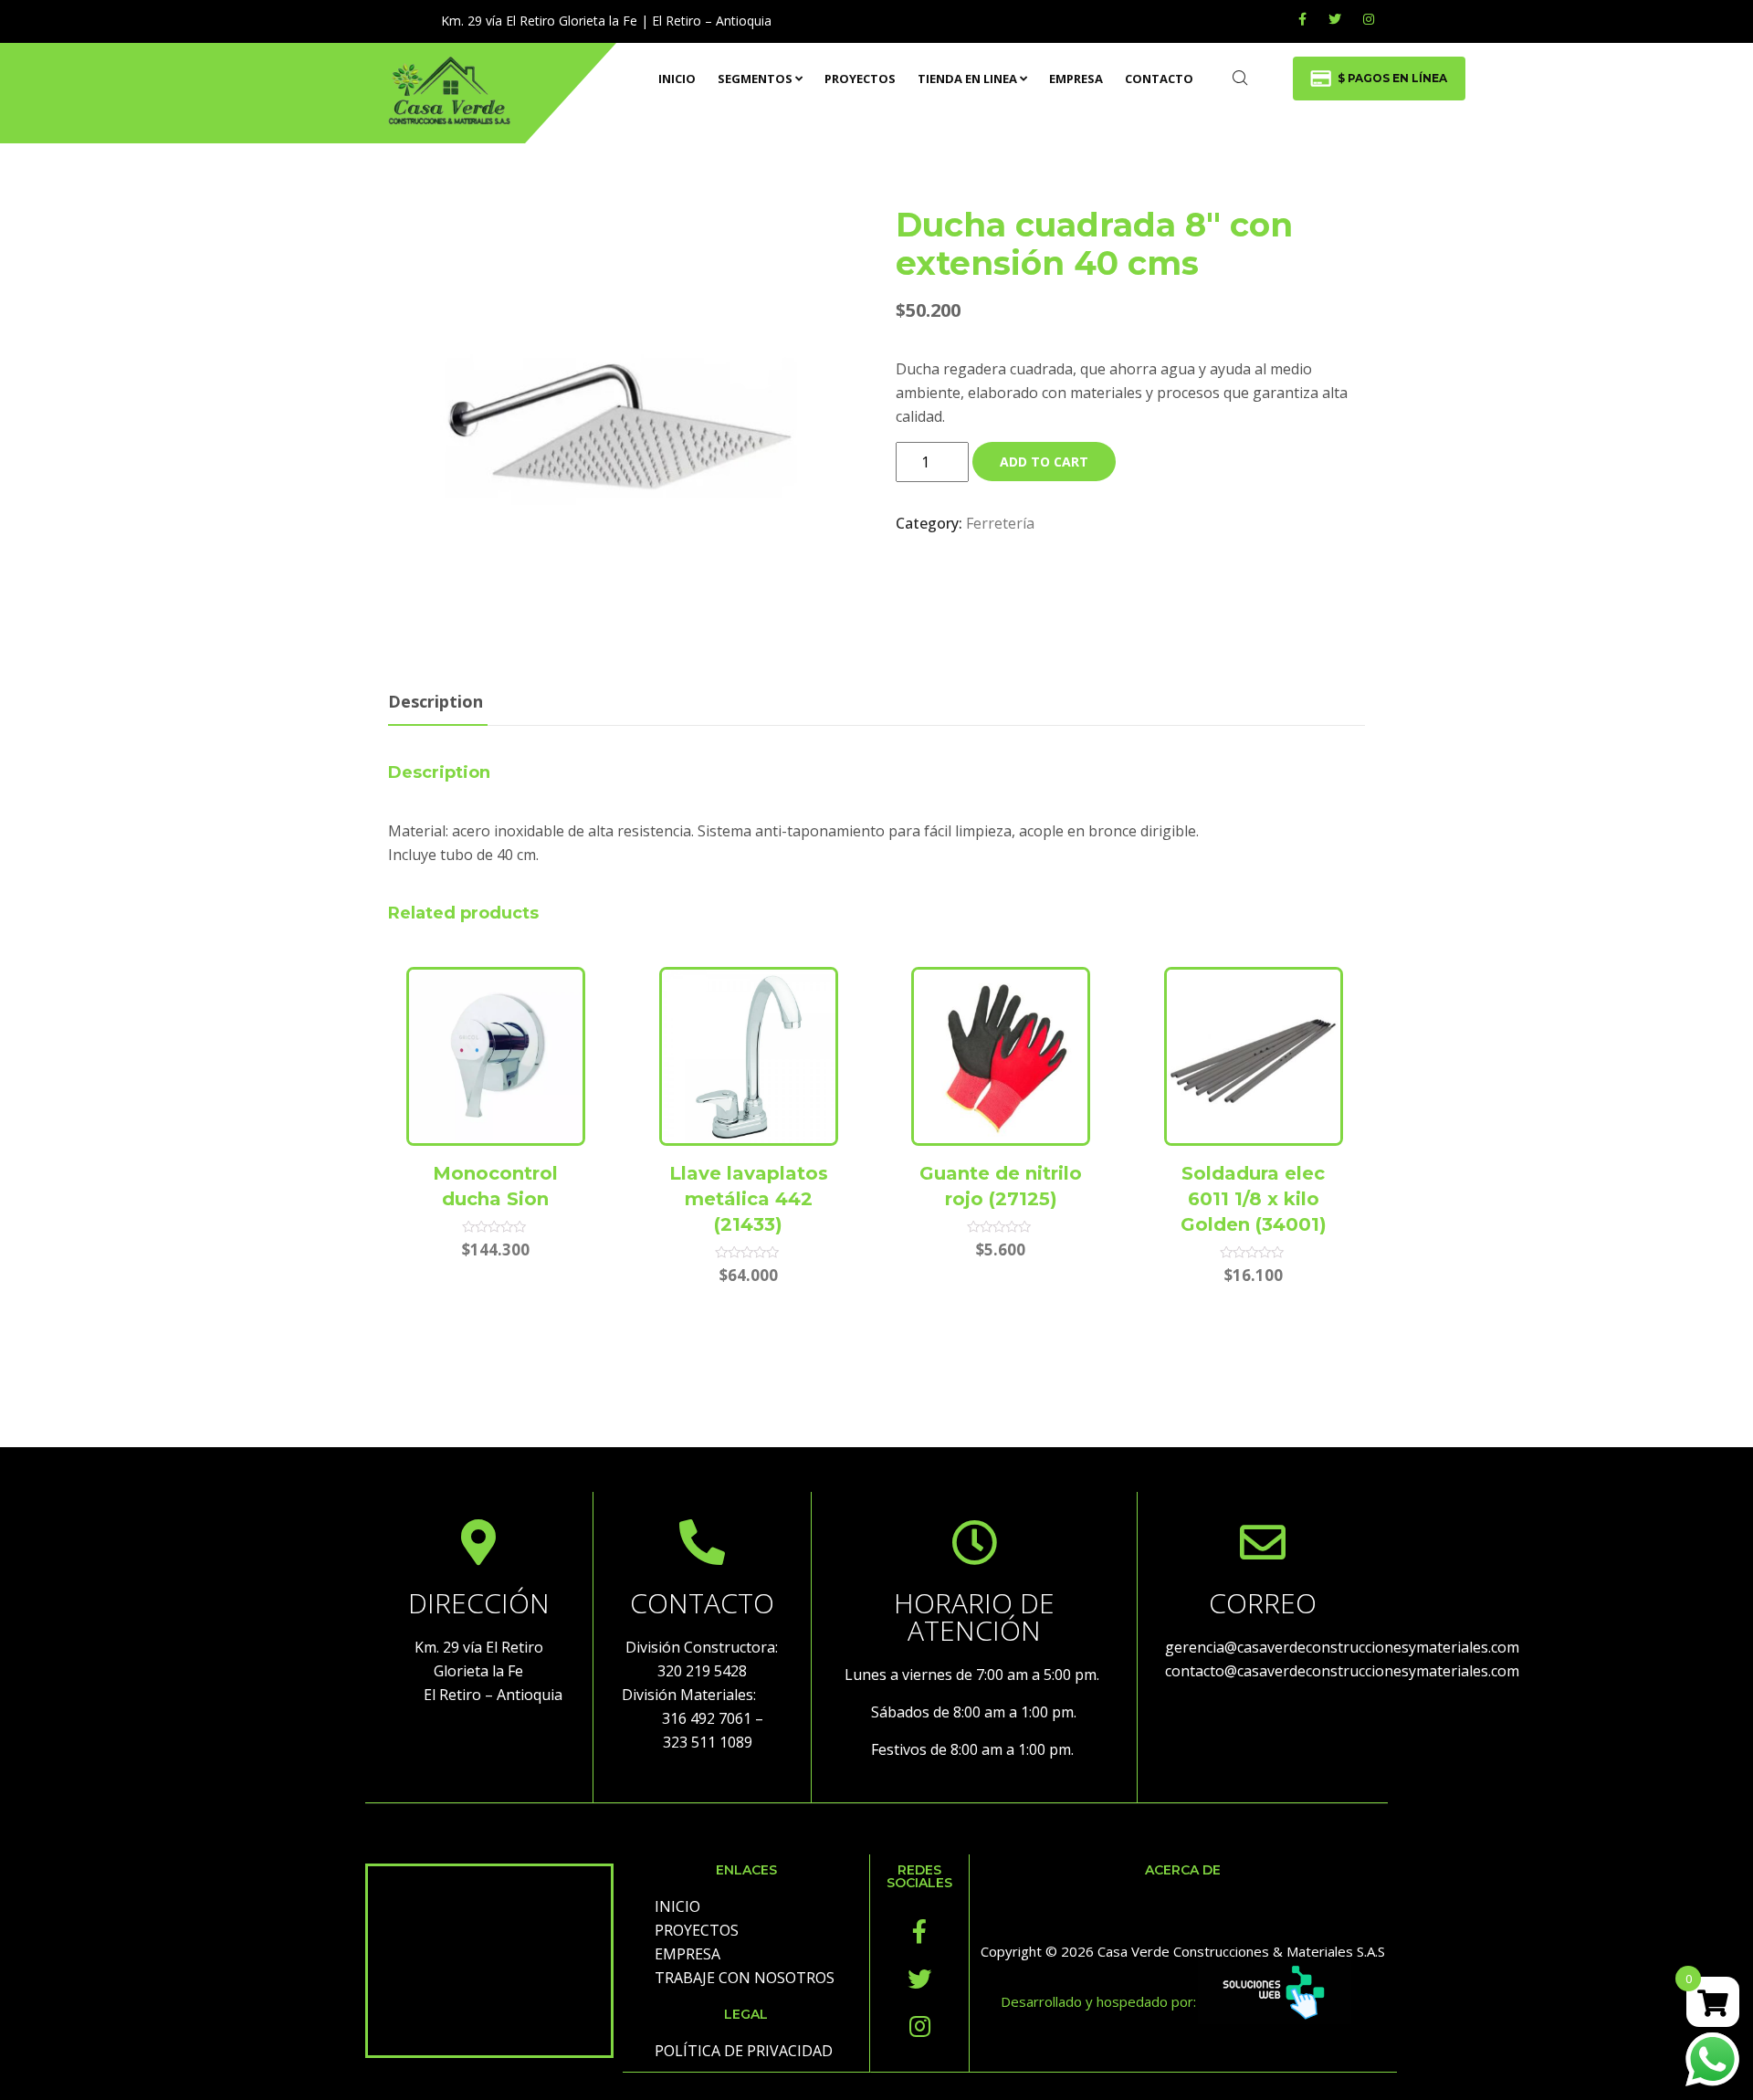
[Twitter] (1335, 19)
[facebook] (1302, 19)
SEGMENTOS (755, 79)
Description (436, 701)
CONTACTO (1159, 79)
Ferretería (1000, 523)
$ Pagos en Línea (1392, 78)
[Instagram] (919, 2026)
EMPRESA (1076, 79)
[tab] (436, 703)
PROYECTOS (860, 79)
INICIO (677, 79)
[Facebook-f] (919, 1931)
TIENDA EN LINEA (967, 79)
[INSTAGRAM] (1369, 19)
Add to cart (1044, 462)
